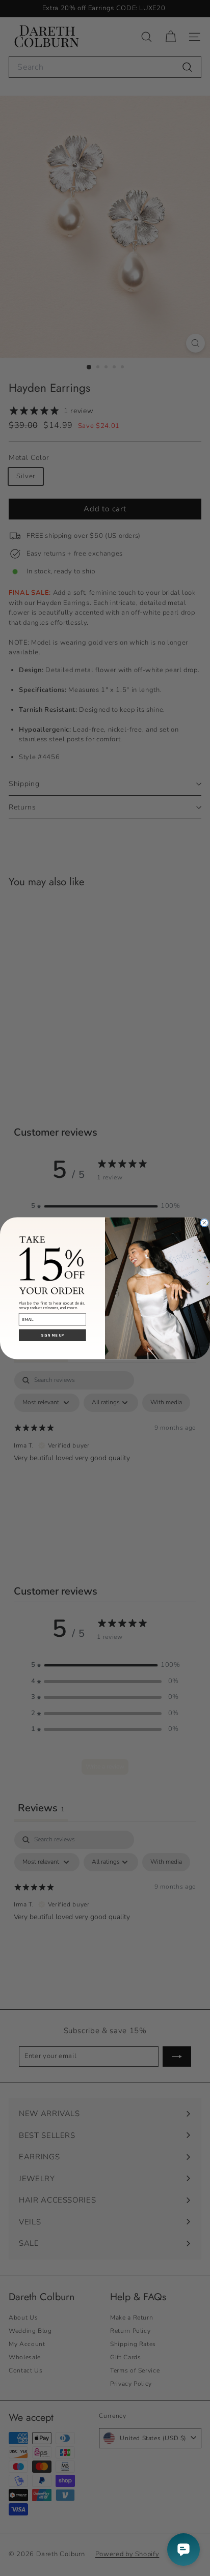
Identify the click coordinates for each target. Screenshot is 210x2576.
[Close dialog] (204, 1222)
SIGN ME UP (52, 1335)
